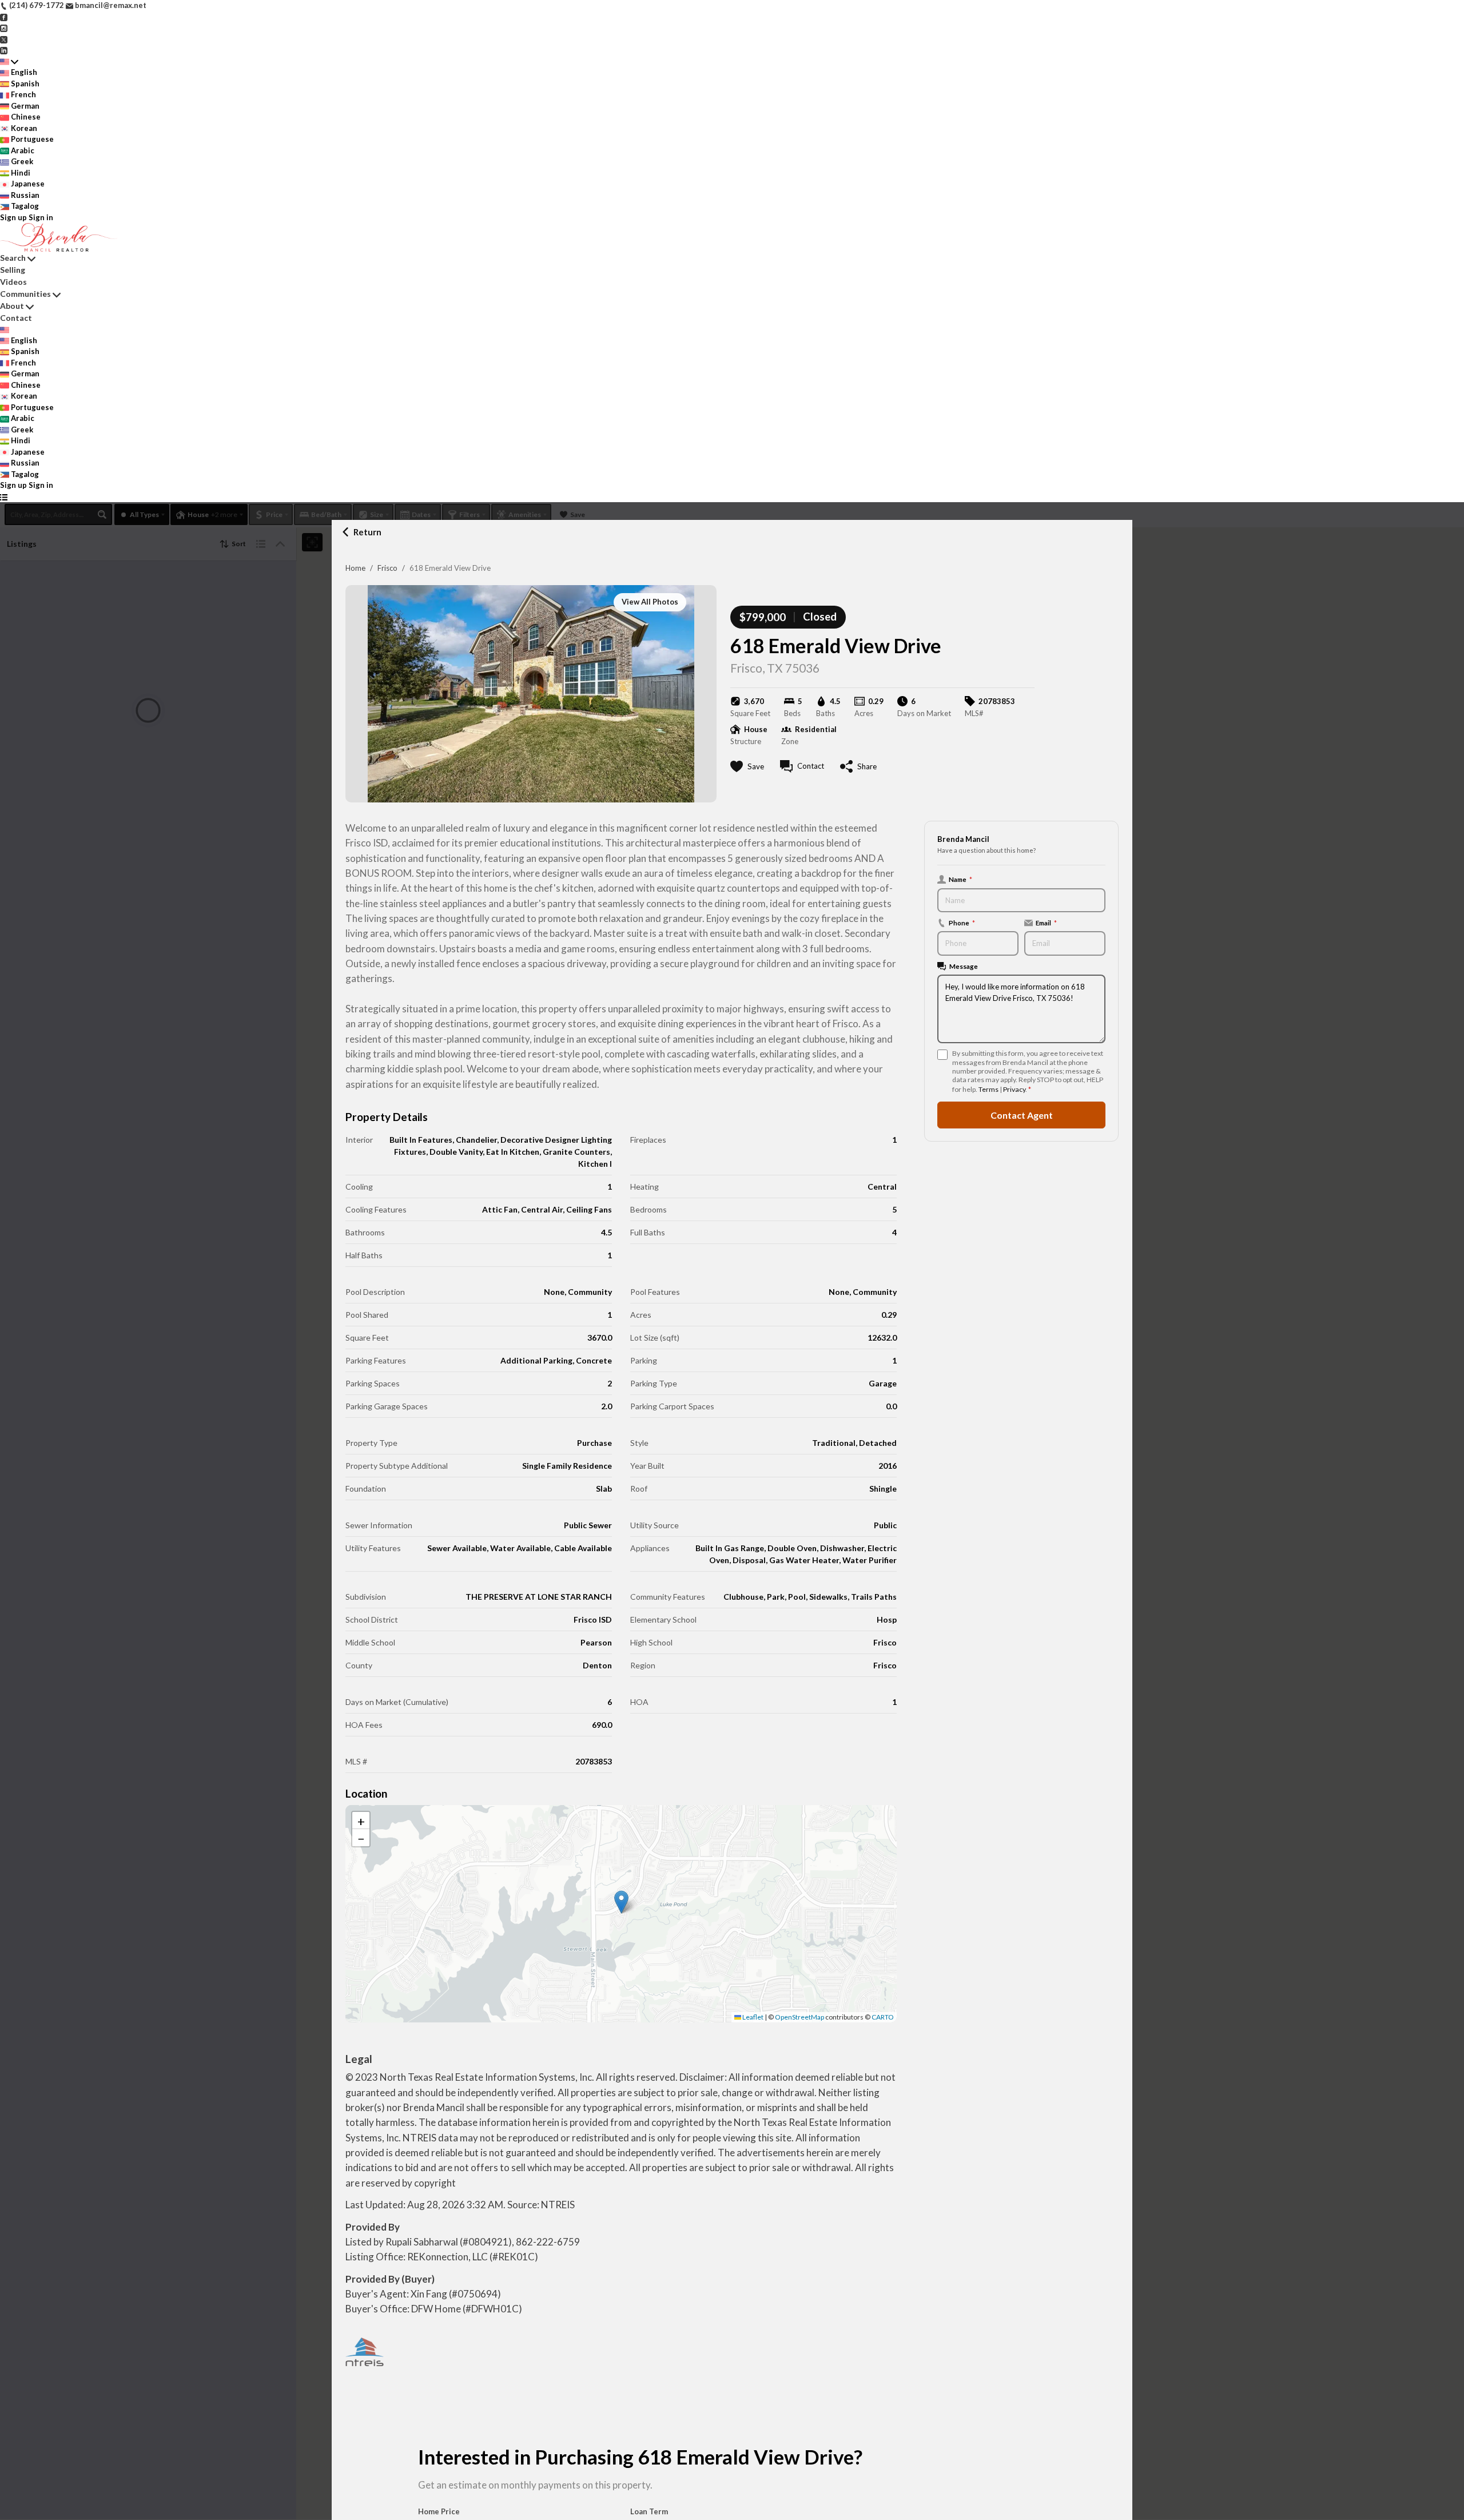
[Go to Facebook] (4, 17)
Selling (13, 270)
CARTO (883, 2017)
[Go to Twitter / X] (4, 39)
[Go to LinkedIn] (4, 50)
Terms (988, 1089)
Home (355, 568)
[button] (621, 1902)
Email (1046, 923)
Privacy (1014, 1089)
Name (960, 879)
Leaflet (752, 2017)
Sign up (13, 217)
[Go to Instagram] (4, 27)
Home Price (439, 2511)
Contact (16, 318)
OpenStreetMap (799, 2017)
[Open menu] (4, 497)
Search (13, 258)
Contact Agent (1022, 1115)
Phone (962, 923)
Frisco (387, 568)
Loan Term (649, 2511)
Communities (25, 294)
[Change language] (9, 62)
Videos (13, 282)
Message (964, 966)
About (12, 306)
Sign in (41, 217)
